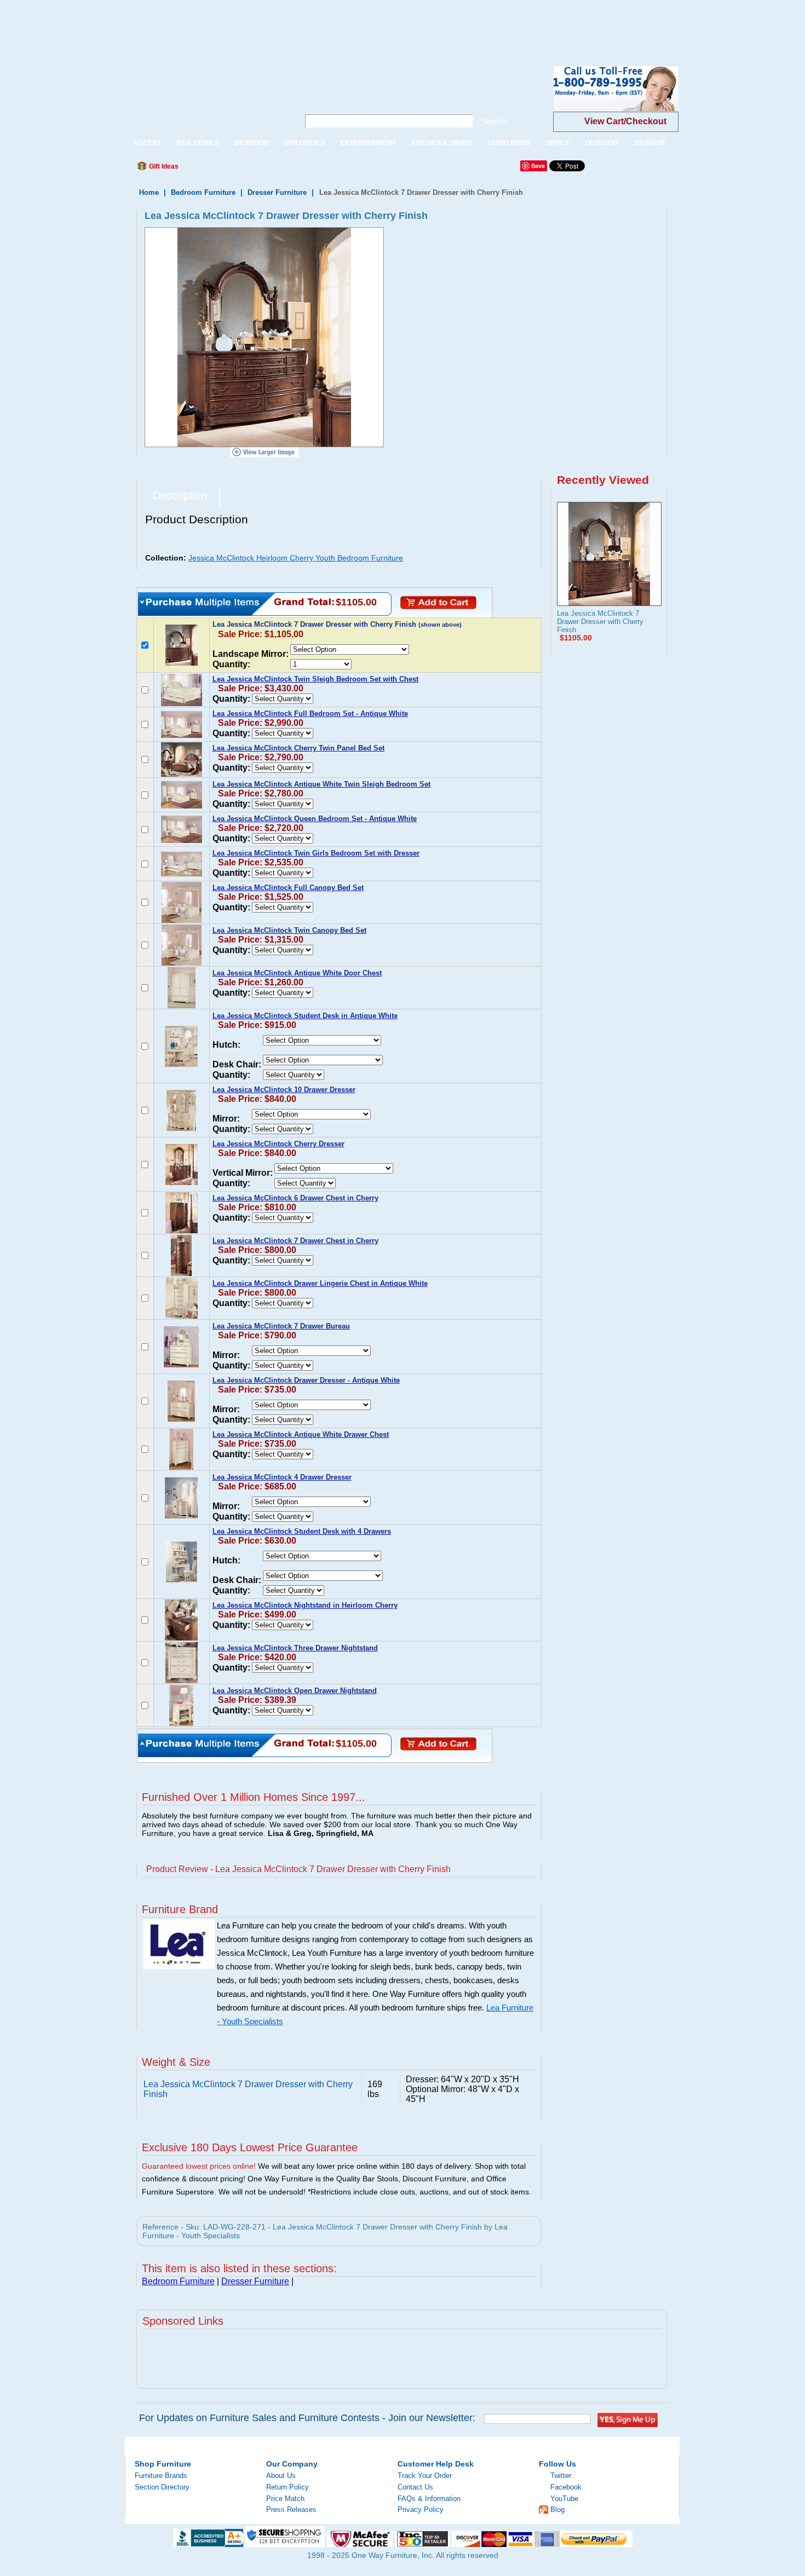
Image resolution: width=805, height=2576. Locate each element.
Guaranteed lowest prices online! (199, 2166)
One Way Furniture (206, 98)
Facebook (566, 2487)
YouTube (564, 2499)
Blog (557, 2509)
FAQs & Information (429, 2499)
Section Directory (162, 2487)
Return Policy (287, 2487)
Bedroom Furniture (203, 192)
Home (149, 192)
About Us (281, 2476)
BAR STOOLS (198, 143)
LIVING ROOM (509, 143)
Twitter (561, 2476)
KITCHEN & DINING (442, 143)
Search (494, 121)
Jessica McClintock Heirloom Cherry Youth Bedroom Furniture (296, 558)
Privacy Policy (421, 2509)
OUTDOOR (602, 143)
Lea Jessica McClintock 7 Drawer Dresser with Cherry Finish (600, 622)
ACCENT (147, 143)
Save (538, 166)
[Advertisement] (199, 25)
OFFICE (558, 143)
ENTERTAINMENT (368, 143)
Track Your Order (425, 2476)
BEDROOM (252, 143)
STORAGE (650, 143)
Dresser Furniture (277, 192)
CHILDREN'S (304, 143)
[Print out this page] (267, 169)
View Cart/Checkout (625, 121)
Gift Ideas (163, 166)
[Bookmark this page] (211, 169)
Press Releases (291, 2509)
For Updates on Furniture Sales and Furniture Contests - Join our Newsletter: (307, 2418)
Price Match (285, 2499)
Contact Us (415, 2487)
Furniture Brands (161, 2476)
